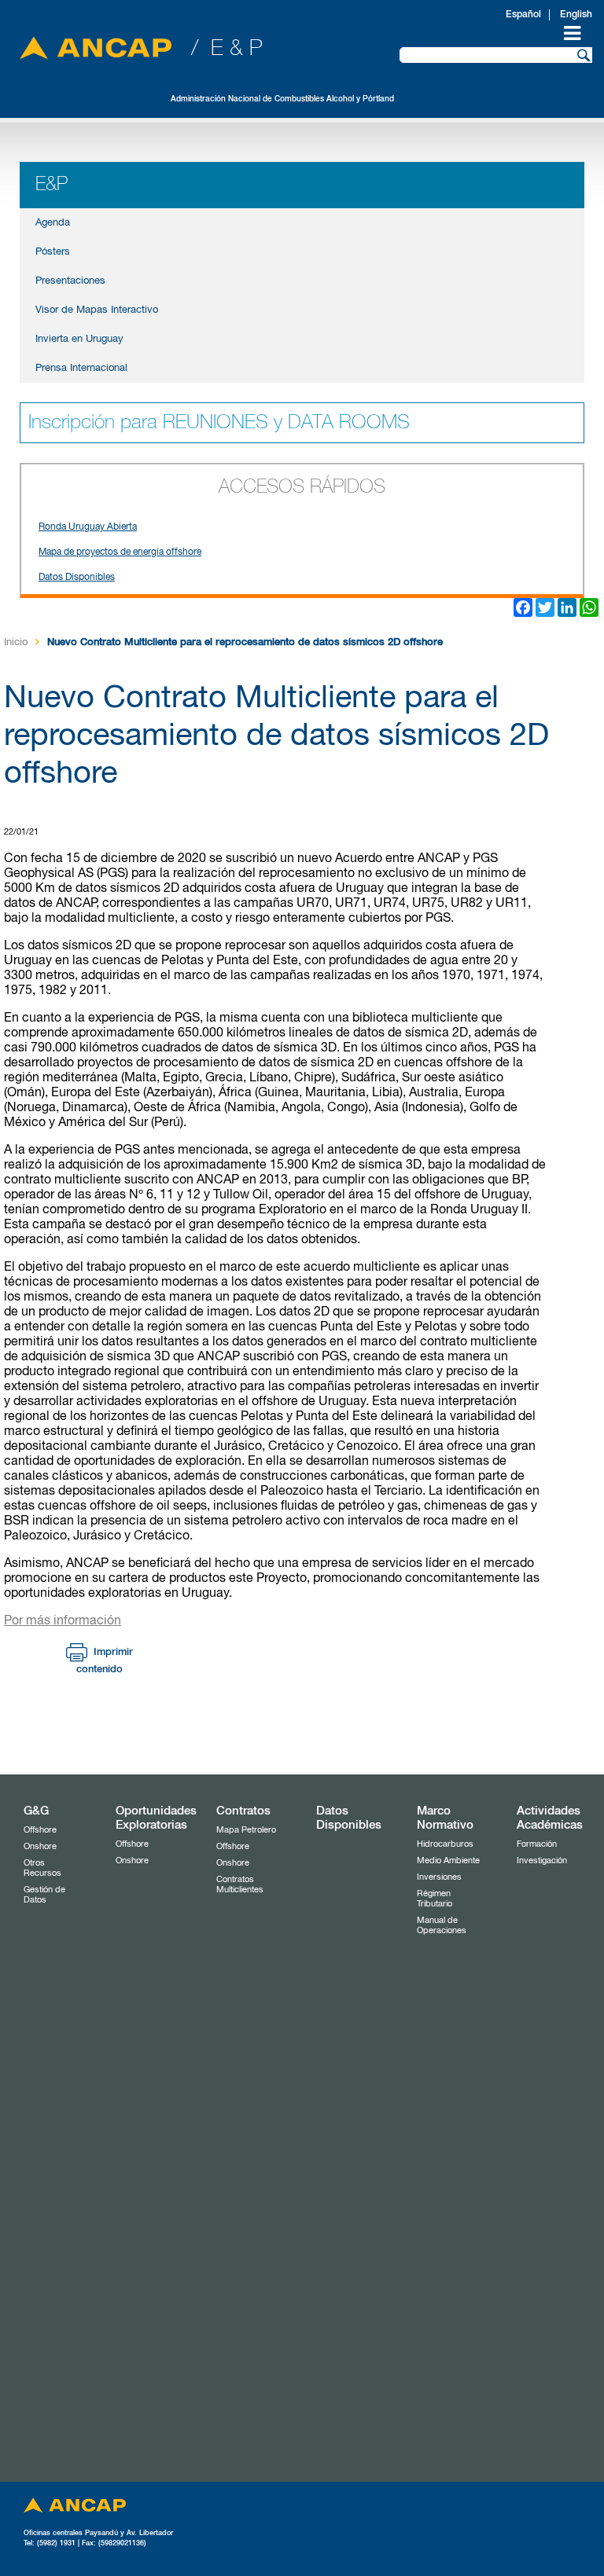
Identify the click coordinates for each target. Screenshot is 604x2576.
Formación (537, 1844)
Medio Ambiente (448, 1860)
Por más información (63, 1621)
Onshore (40, 1846)
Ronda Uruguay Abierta (88, 527)
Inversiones (439, 1877)
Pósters (53, 252)
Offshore (40, 1830)
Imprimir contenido (105, 1661)
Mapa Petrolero (246, 1830)
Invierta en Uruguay (79, 339)
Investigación (542, 1860)
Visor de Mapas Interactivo (97, 310)
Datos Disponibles (77, 578)
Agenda (53, 223)
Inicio (16, 642)
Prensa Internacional (81, 368)
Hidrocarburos (445, 1844)
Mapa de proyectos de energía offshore (120, 552)
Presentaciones (70, 281)
